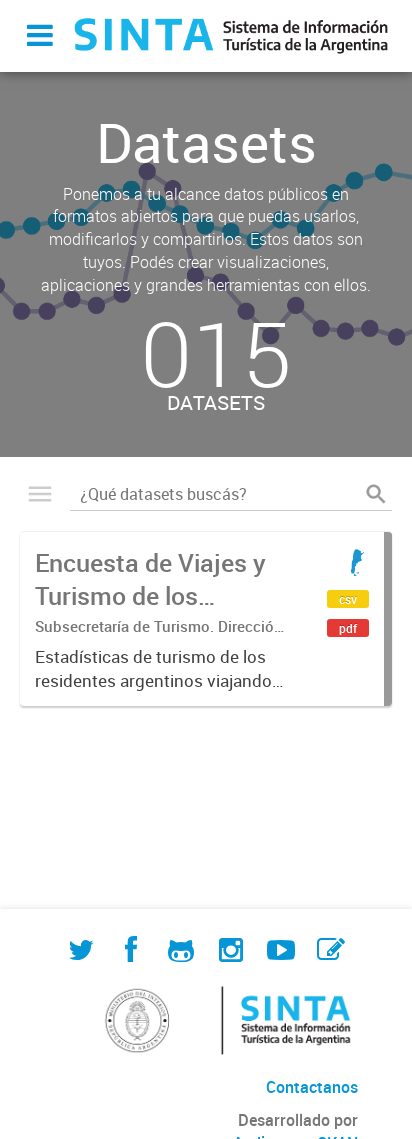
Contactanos (312, 1087)
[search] (376, 494)
